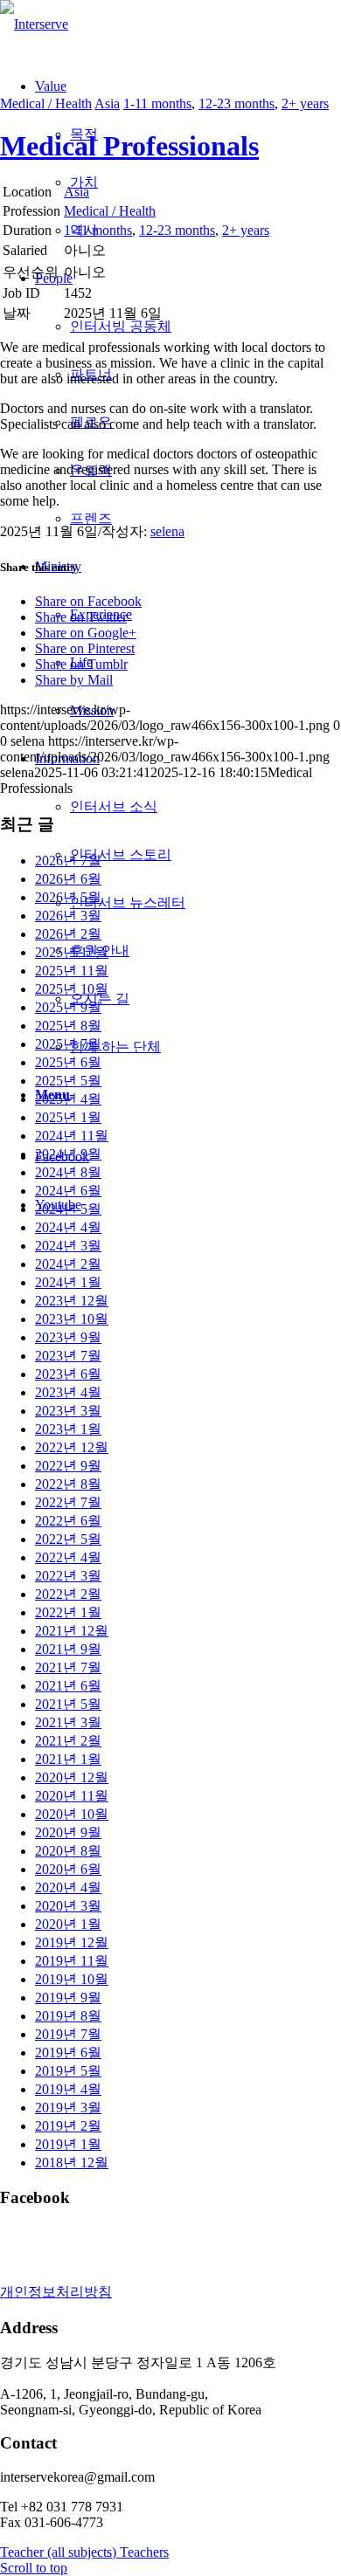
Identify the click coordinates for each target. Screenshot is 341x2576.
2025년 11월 (72, 971)
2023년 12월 (72, 1301)
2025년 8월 (68, 1026)
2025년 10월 (72, 989)
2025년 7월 (68, 1044)
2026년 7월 (68, 861)
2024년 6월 (68, 1191)
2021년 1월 (68, 1759)
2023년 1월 (68, 1429)
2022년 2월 (68, 1594)
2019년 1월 (68, 2144)
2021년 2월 (68, 1741)
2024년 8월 (68, 1172)
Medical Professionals (129, 146)
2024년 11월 (72, 1136)
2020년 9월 (68, 1832)
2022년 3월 (68, 1576)
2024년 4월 (68, 1227)
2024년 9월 (68, 1154)
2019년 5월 (68, 2071)
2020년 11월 (72, 1796)
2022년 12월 (72, 1447)
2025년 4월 (68, 1099)
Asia (107, 103)
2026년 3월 (68, 916)
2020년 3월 (68, 1906)
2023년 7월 (68, 1356)
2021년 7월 (68, 1667)
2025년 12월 (72, 952)
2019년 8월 (68, 2016)
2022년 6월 (68, 1521)
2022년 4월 (68, 1557)
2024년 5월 (68, 1209)
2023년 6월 (68, 1374)
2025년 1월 (68, 1117)
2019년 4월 (68, 2089)
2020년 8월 (68, 1851)
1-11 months (157, 103)
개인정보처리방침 (56, 2292)
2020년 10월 (72, 1814)
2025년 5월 (68, 1081)
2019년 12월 (72, 1942)
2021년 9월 (68, 1649)
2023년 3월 (68, 1411)
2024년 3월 (68, 1246)
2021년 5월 (68, 1704)
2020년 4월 (68, 1887)
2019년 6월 (68, 2053)
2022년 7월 (68, 1502)
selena (167, 531)
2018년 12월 (72, 2163)
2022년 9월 (68, 1466)
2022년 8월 (68, 1484)
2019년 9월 (68, 1997)
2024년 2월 (68, 1264)
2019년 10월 (72, 1979)
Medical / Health (46, 103)
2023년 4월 (68, 1392)
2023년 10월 (72, 1319)
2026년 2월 (68, 934)
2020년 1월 (68, 1924)
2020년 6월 (68, 1869)
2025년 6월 (68, 1062)
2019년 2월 (68, 2126)
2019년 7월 (68, 2034)
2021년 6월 (68, 1686)
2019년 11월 (72, 1961)
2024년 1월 (68, 1282)
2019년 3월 (68, 2108)
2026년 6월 (68, 879)
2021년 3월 (68, 1722)
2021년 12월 (72, 1631)
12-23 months (237, 103)
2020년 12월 (72, 1777)
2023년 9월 (68, 1337)
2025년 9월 (68, 1007)
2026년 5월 (68, 897)
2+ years (305, 103)
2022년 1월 (68, 1612)
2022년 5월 (68, 1539)
